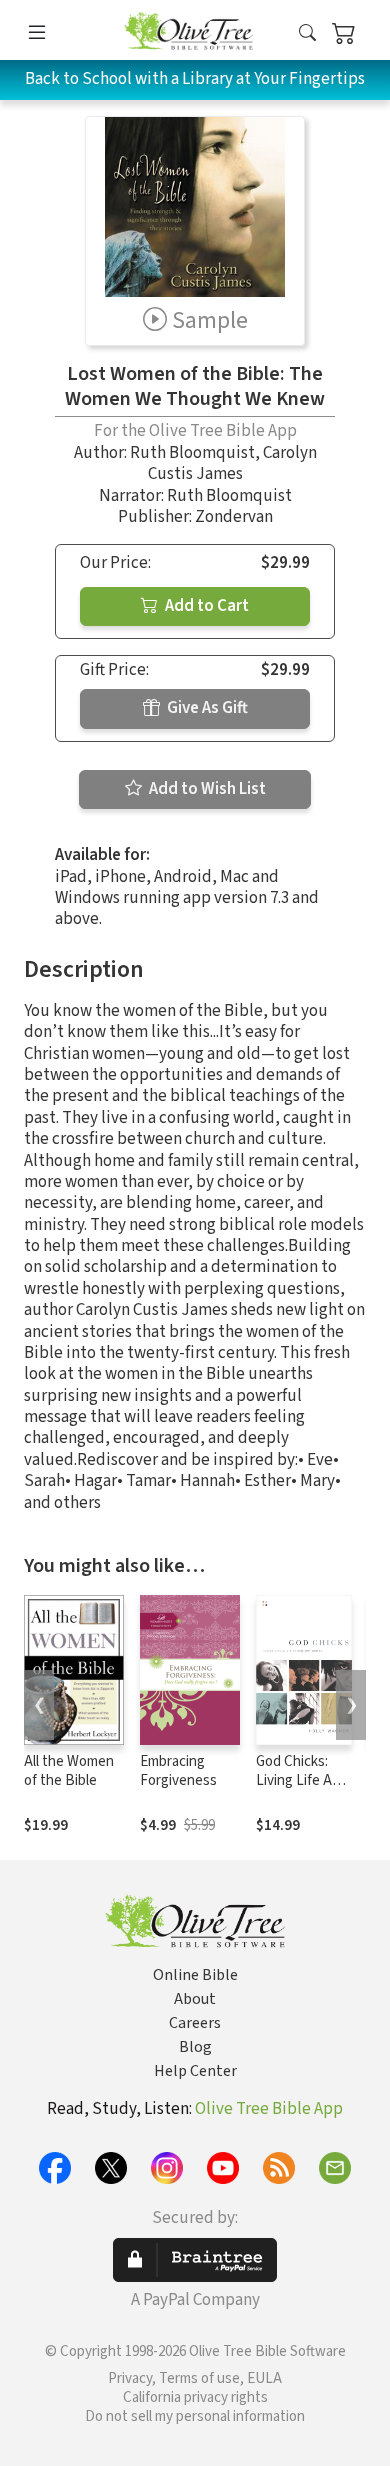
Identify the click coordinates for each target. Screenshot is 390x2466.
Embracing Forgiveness (178, 1771)
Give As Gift (206, 708)
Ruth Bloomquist (192, 453)
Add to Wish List (206, 789)
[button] (307, 33)
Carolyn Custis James (232, 463)
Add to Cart (205, 606)
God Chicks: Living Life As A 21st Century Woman (303, 1790)
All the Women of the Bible (69, 1771)
